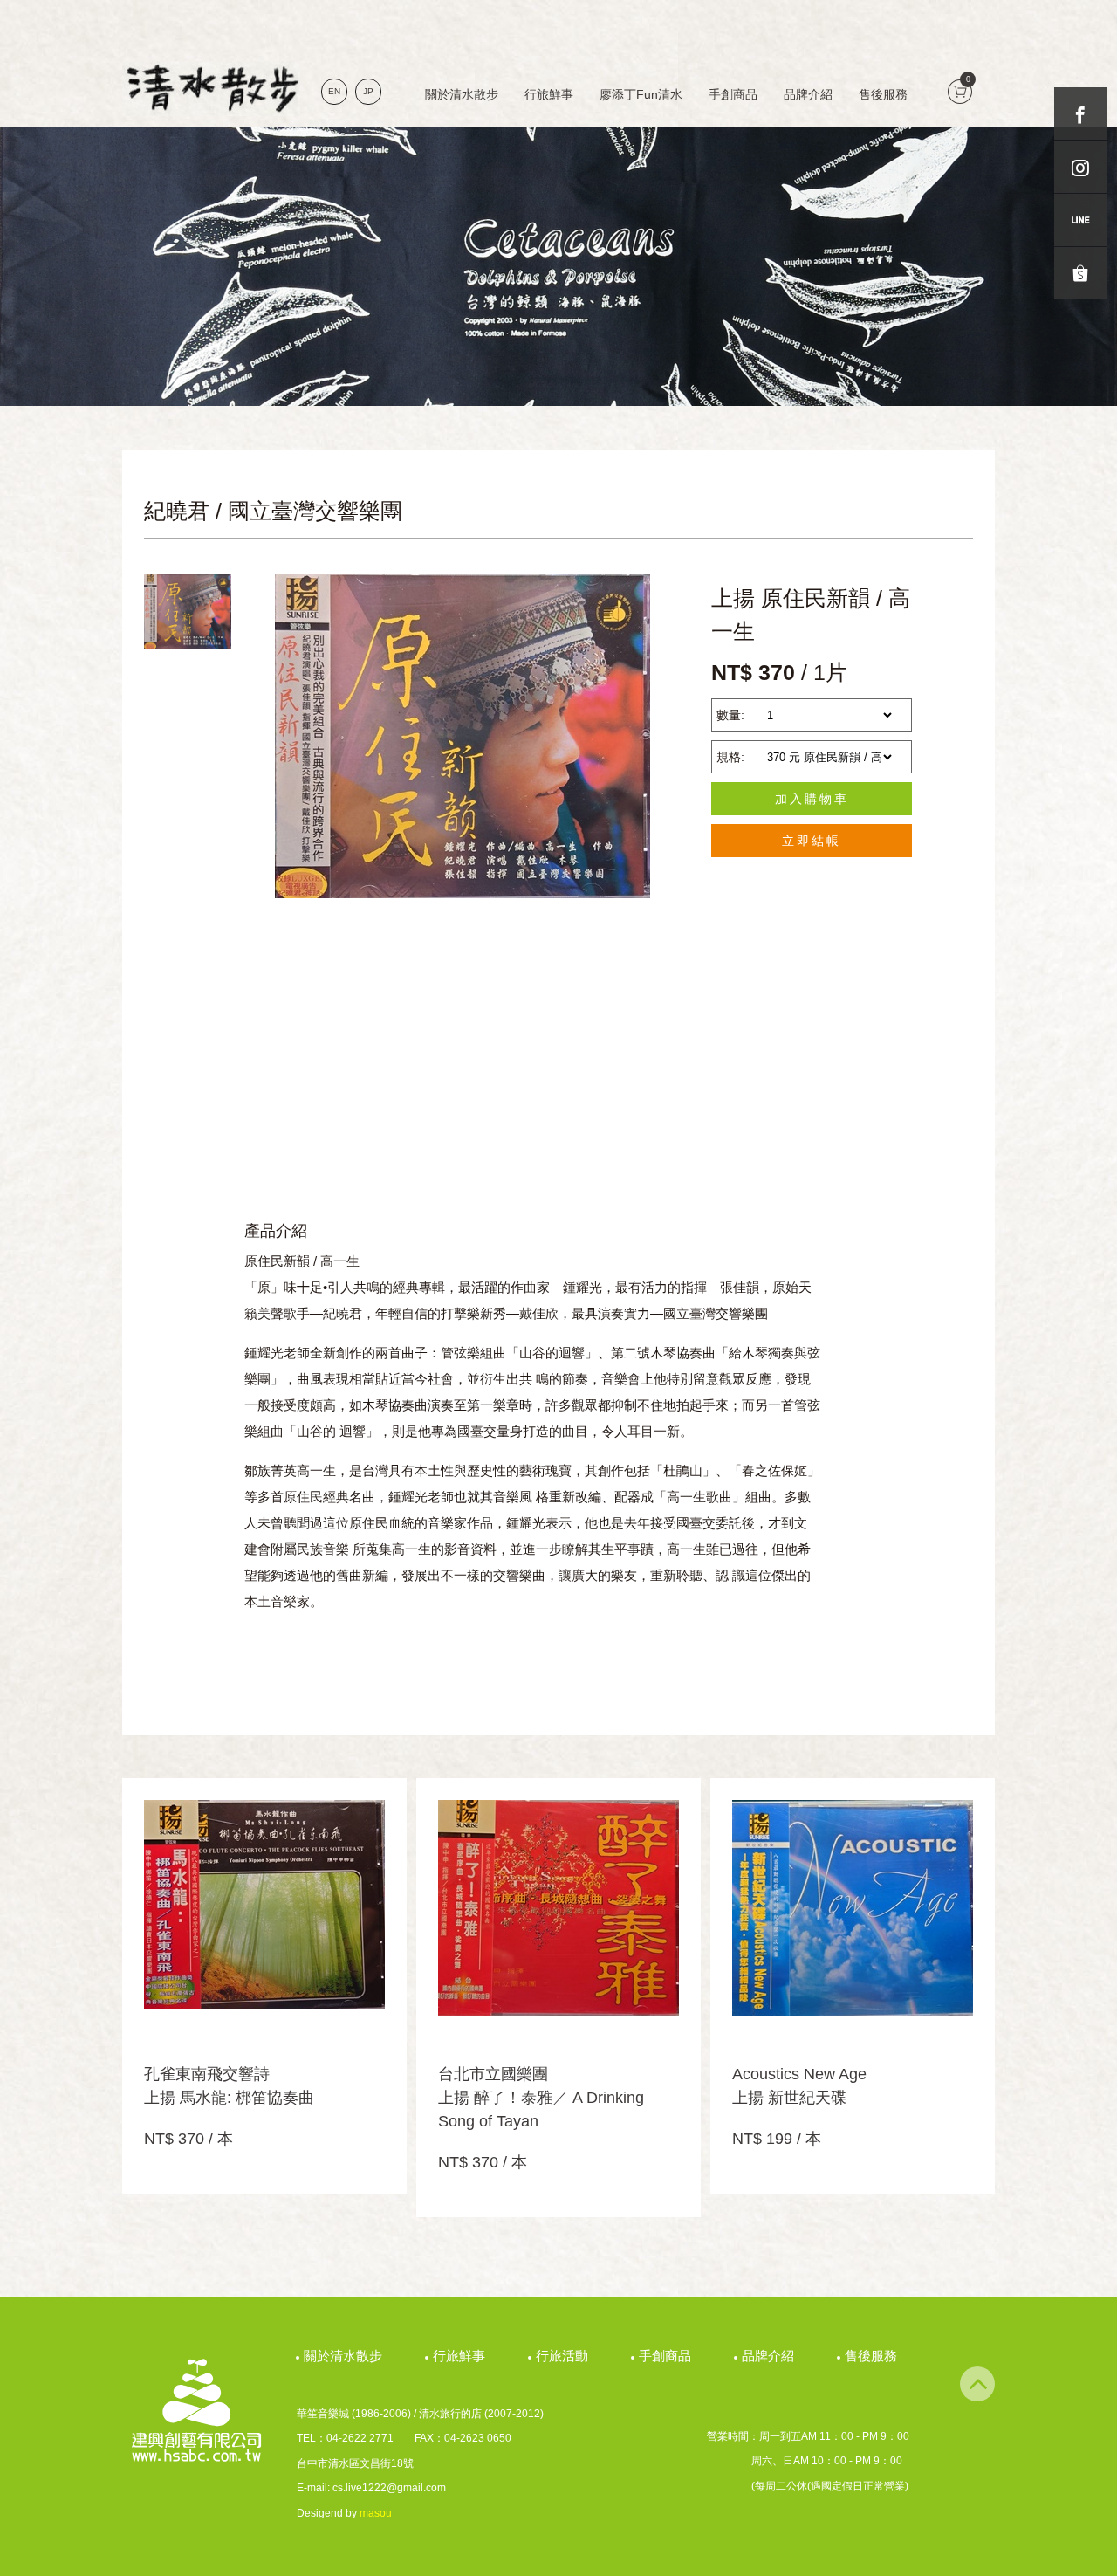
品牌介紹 (808, 94)
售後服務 (883, 94)
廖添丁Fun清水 (641, 94)
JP (368, 91)
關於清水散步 (462, 94)
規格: (730, 757)
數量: (730, 715)
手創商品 (733, 94)
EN (334, 91)
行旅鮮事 (549, 94)
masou (376, 2513)
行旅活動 (564, 2356)
